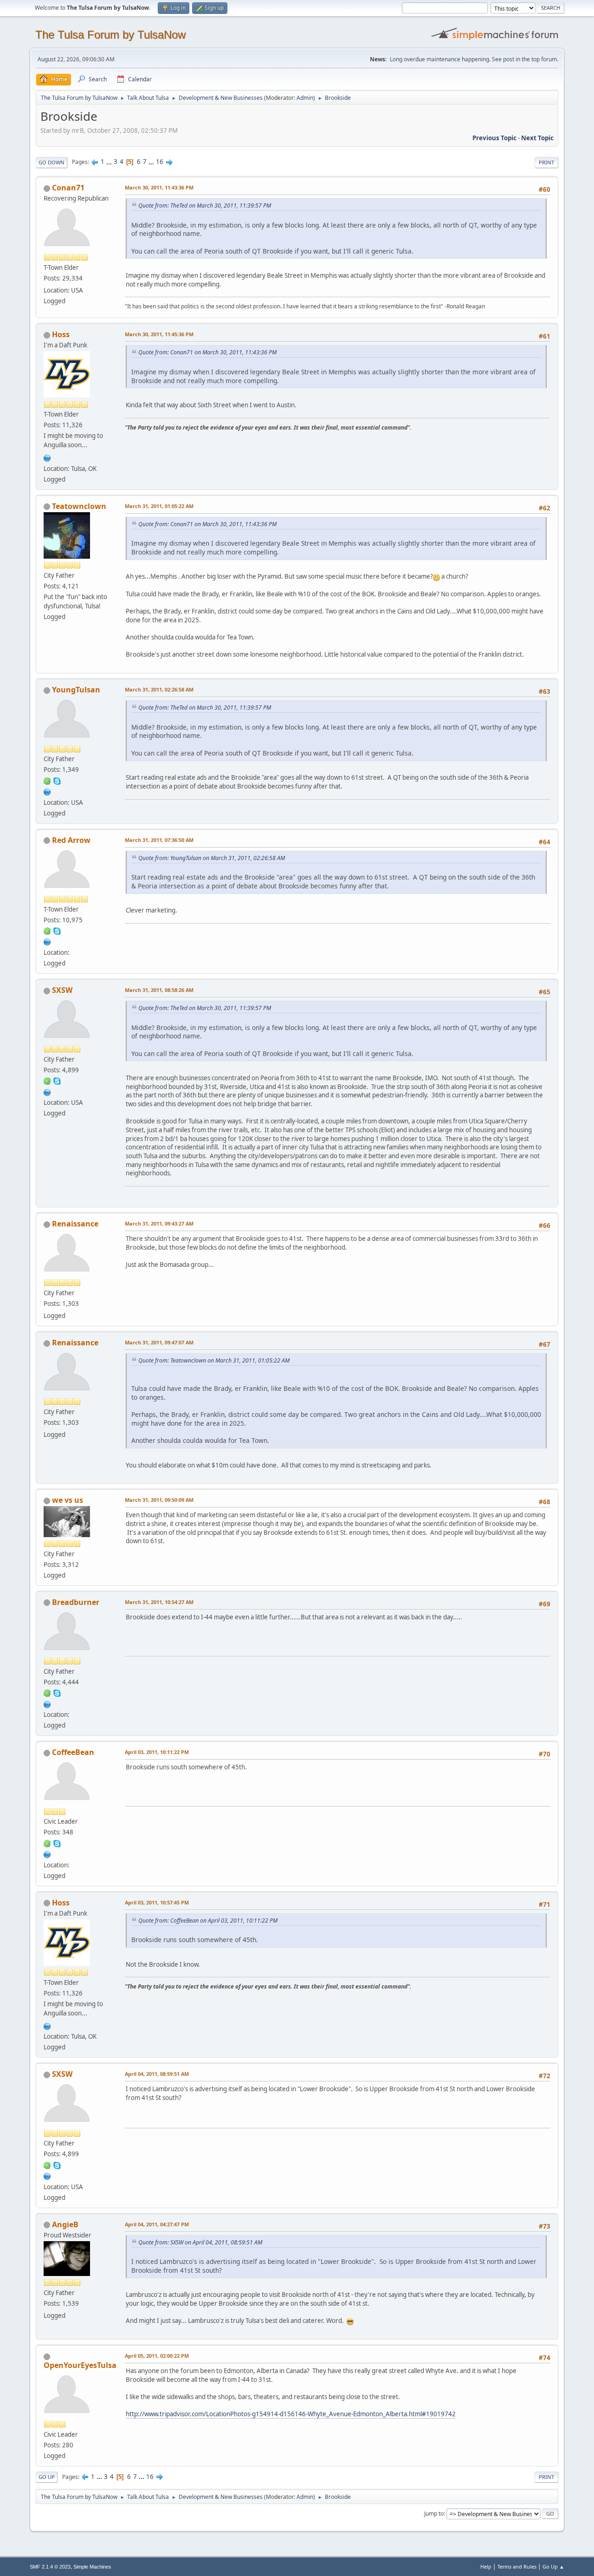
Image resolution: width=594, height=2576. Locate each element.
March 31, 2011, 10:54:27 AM (159, 1602)
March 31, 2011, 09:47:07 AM (159, 1342)
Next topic (537, 138)
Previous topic (494, 138)
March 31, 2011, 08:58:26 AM (159, 990)
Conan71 (68, 188)
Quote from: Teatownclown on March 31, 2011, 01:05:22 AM (214, 1360)
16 (160, 162)
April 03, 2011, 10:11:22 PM (157, 1752)
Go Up (47, 2477)
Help (486, 2566)
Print (546, 162)
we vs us (68, 1500)
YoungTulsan (76, 690)
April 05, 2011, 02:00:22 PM (157, 2356)
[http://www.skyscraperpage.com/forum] (47, 1091)
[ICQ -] (47, 780)
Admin (305, 98)
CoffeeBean (73, 1752)
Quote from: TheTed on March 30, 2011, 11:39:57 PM (205, 205)
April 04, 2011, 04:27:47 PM (157, 2224)
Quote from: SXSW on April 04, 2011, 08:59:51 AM (200, 2242)
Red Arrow (71, 840)
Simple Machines (92, 2567)
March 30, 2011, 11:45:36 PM (159, 334)
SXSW (62, 990)
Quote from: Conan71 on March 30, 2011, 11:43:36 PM (207, 352)
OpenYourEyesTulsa (80, 2365)
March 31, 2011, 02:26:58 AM (159, 689)
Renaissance (75, 1224)
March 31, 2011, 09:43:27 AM (159, 1223)
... (110, 162)
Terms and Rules (517, 2566)
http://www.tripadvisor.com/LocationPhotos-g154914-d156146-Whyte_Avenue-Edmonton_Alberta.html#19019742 (291, 2414)
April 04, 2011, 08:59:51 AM (157, 2074)
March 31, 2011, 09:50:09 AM (159, 1500)
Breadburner (76, 1602)
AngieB (65, 2224)
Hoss (61, 334)
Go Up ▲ (553, 2566)
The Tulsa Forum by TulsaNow (110, 35)
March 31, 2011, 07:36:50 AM (159, 840)
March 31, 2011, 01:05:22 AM (159, 506)
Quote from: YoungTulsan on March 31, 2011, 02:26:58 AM (212, 858)
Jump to (434, 2513)
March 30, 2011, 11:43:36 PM (159, 187)
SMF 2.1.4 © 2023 (50, 2567)
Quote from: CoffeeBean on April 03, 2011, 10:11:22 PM (208, 1921)
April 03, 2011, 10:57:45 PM (157, 1902)
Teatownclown (79, 506)
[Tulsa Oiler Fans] (47, 457)
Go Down (52, 162)
